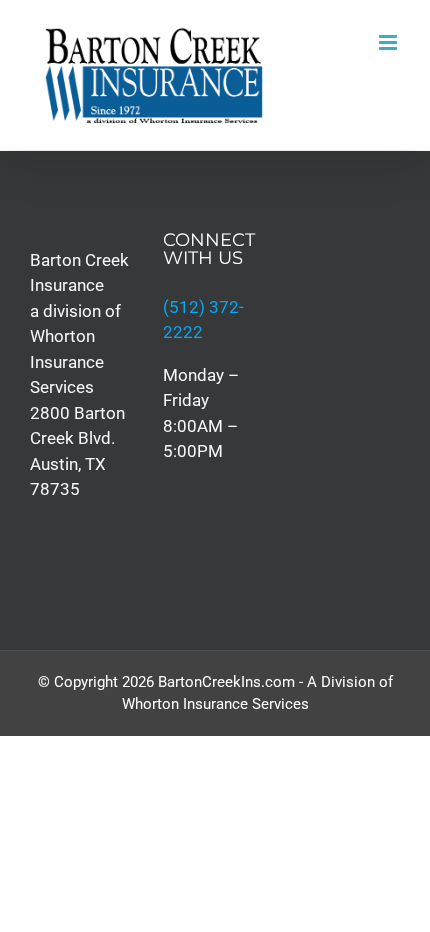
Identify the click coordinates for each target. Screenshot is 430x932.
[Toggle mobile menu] (389, 42)
